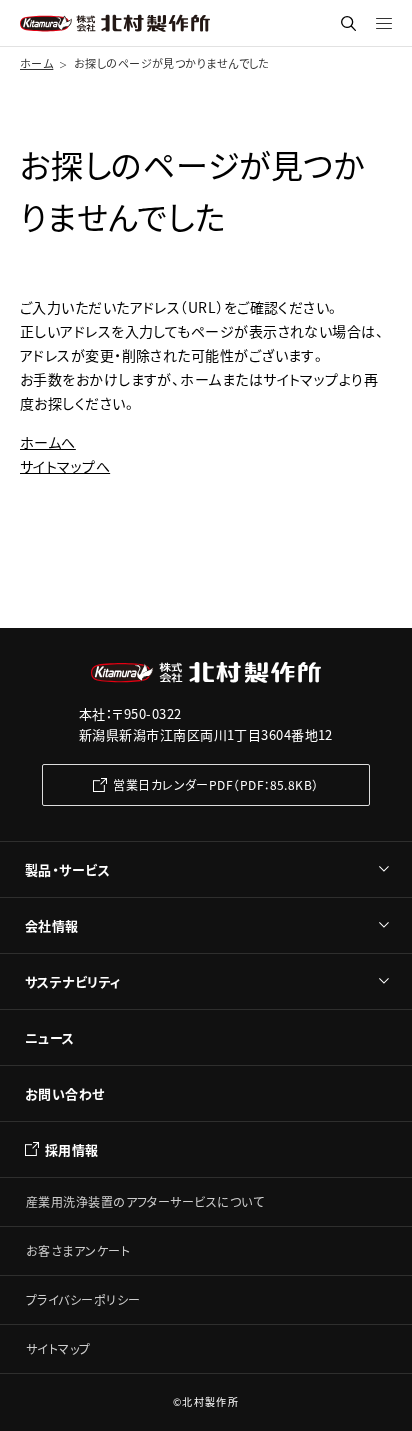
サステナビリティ (73, 981)
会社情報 (52, 925)
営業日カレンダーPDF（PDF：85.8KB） (215, 784)
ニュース (50, 1037)
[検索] (348, 23)
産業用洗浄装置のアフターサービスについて (145, 1201)
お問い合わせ (65, 1093)
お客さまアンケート (78, 1250)
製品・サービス (67, 869)
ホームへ (48, 442)
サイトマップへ (65, 466)
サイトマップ (58, 1348)
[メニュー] (384, 23)
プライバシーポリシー (83, 1299)
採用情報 (72, 1149)
